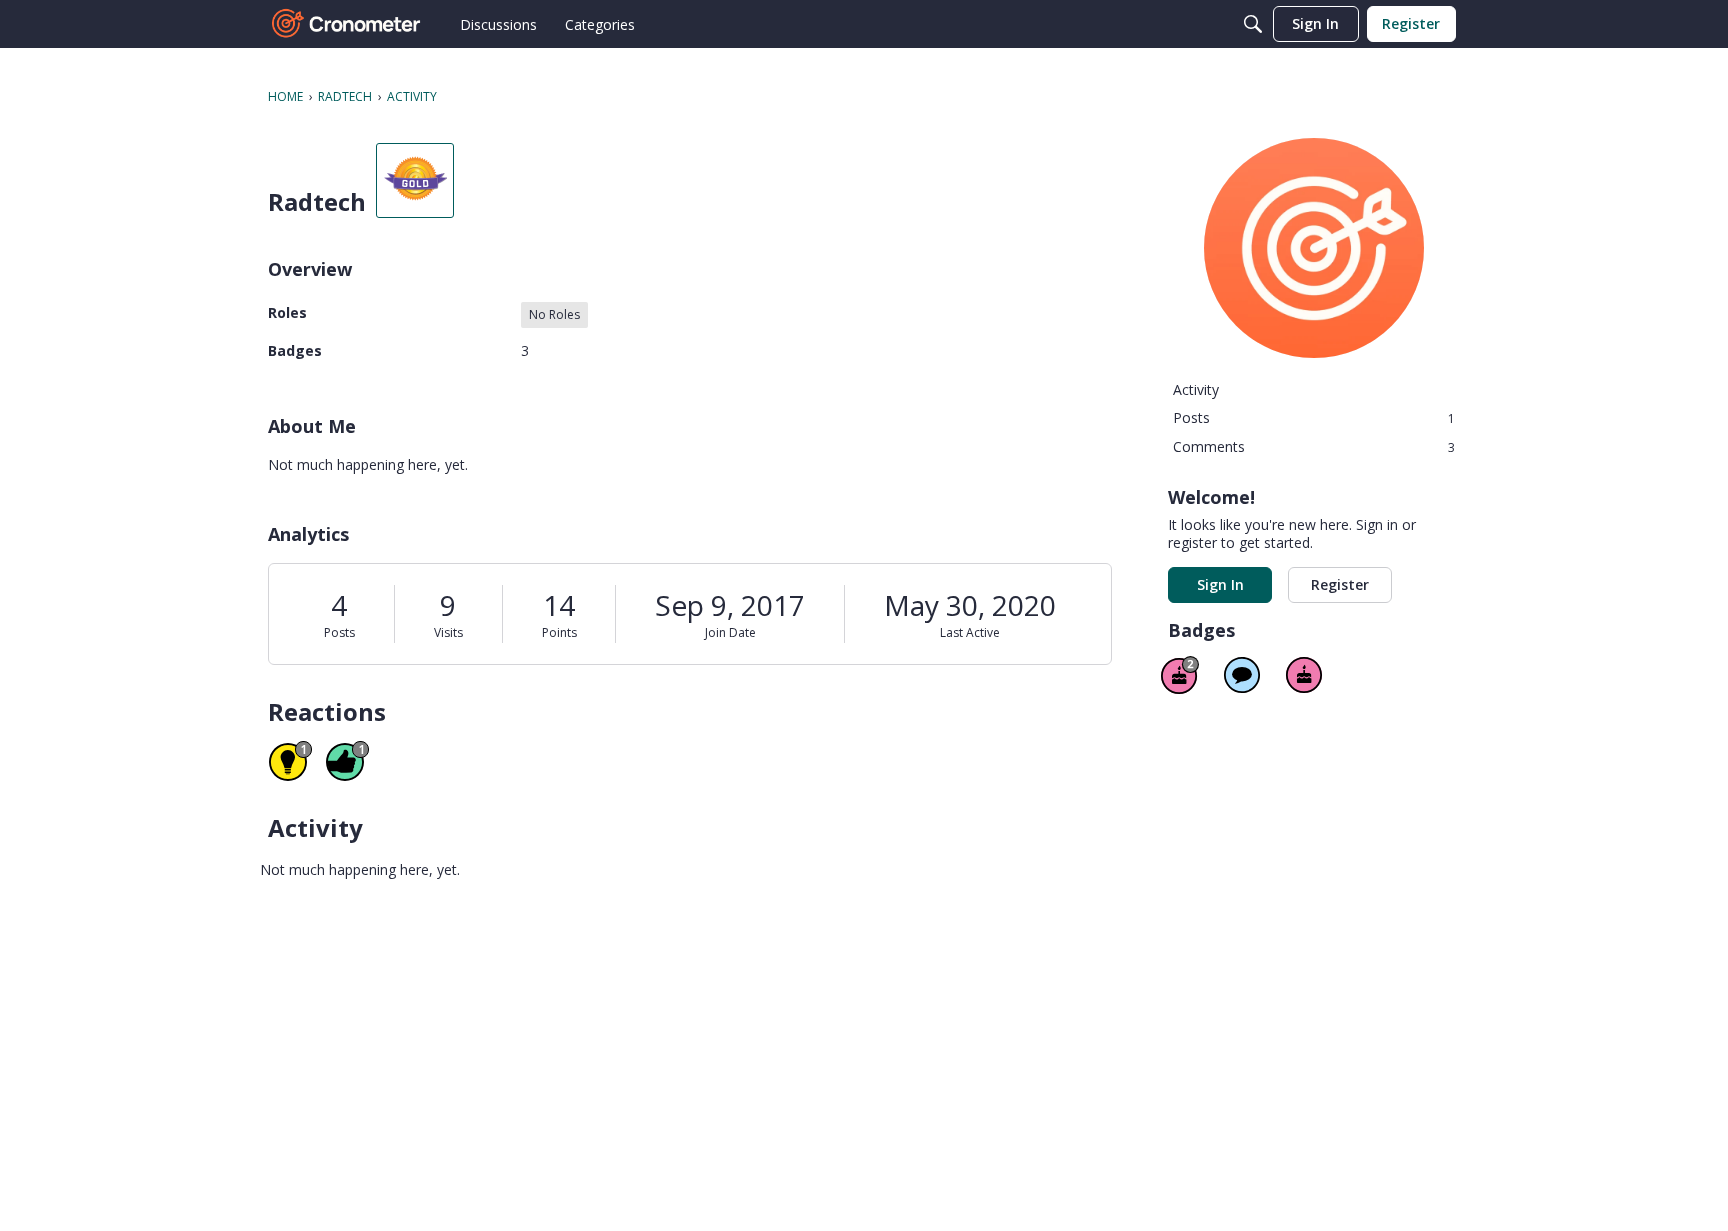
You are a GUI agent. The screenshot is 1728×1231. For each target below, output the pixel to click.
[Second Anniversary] (1180, 675)
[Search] (1253, 24)
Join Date (730, 632)
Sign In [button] (1220, 584)
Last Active (970, 632)
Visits (448, 632)
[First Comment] (1242, 675)
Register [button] (1340, 584)
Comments (1314, 446)
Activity (1196, 389)
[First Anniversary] (1304, 675)
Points (559, 632)
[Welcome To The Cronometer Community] (347, 24)
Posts (339, 632)
